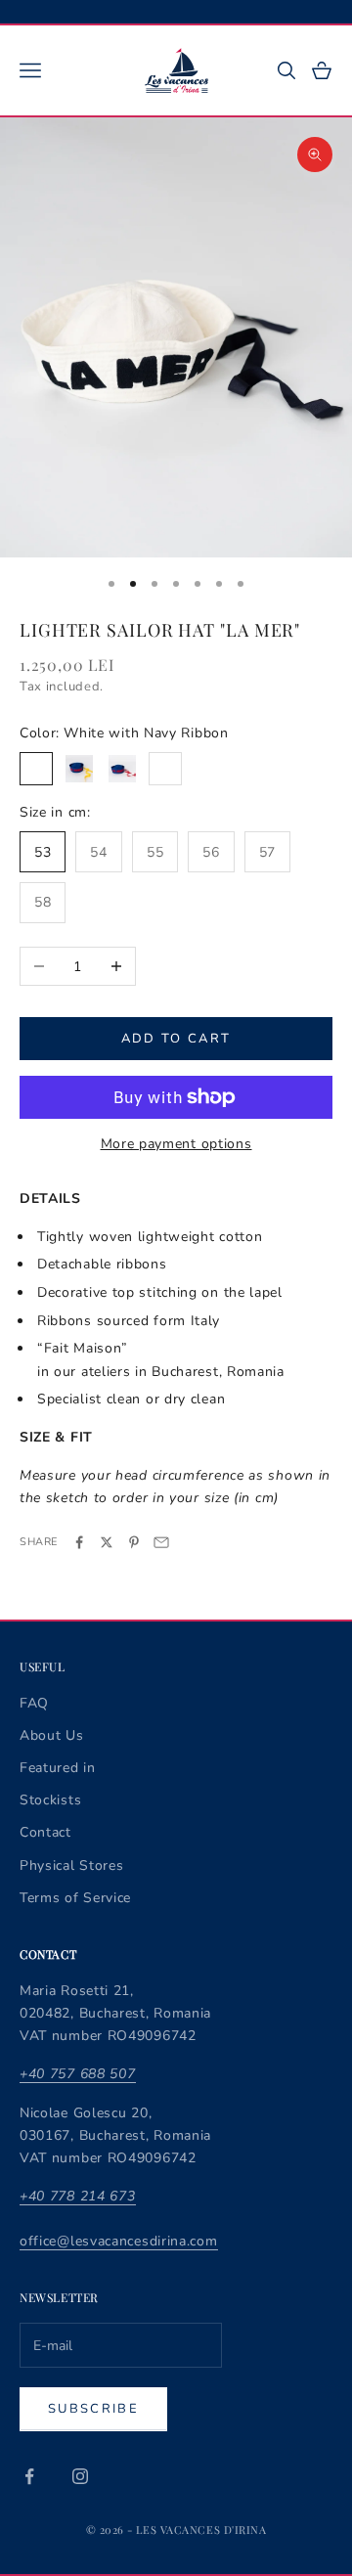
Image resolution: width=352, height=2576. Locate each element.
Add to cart (176, 1039)
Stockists (50, 1800)
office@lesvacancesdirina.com (119, 2241)
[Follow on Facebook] (29, 2476)
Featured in (58, 1768)
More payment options (176, 1144)
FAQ (34, 1703)
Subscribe (93, 2409)
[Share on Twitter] (107, 1542)
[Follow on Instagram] (80, 2476)
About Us (52, 1735)
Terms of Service (75, 1898)
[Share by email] (161, 1542)
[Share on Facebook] (79, 1542)
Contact (45, 1832)
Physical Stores (72, 1865)
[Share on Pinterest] (134, 1542)
